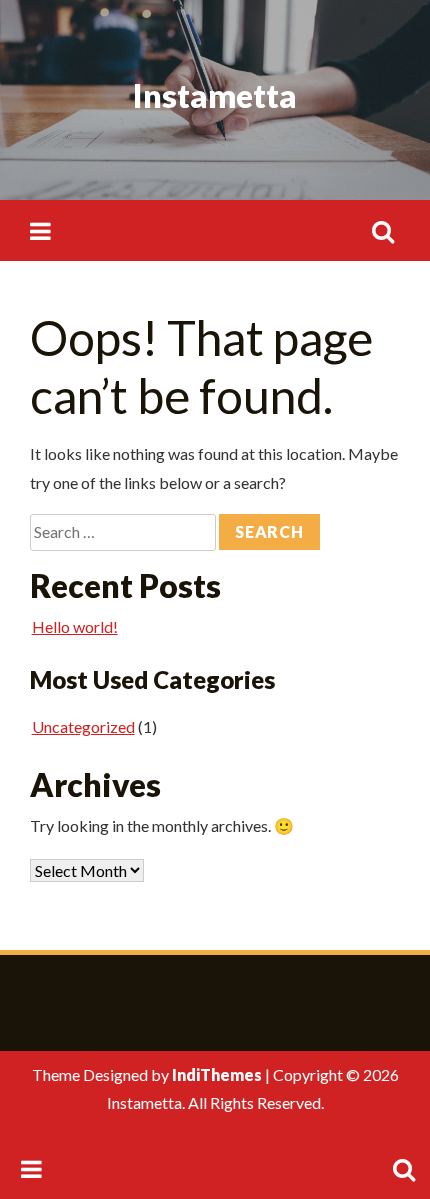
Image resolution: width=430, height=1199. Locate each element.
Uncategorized (83, 726)
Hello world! (75, 626)
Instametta (215, 95)
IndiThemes (217, 1074)
